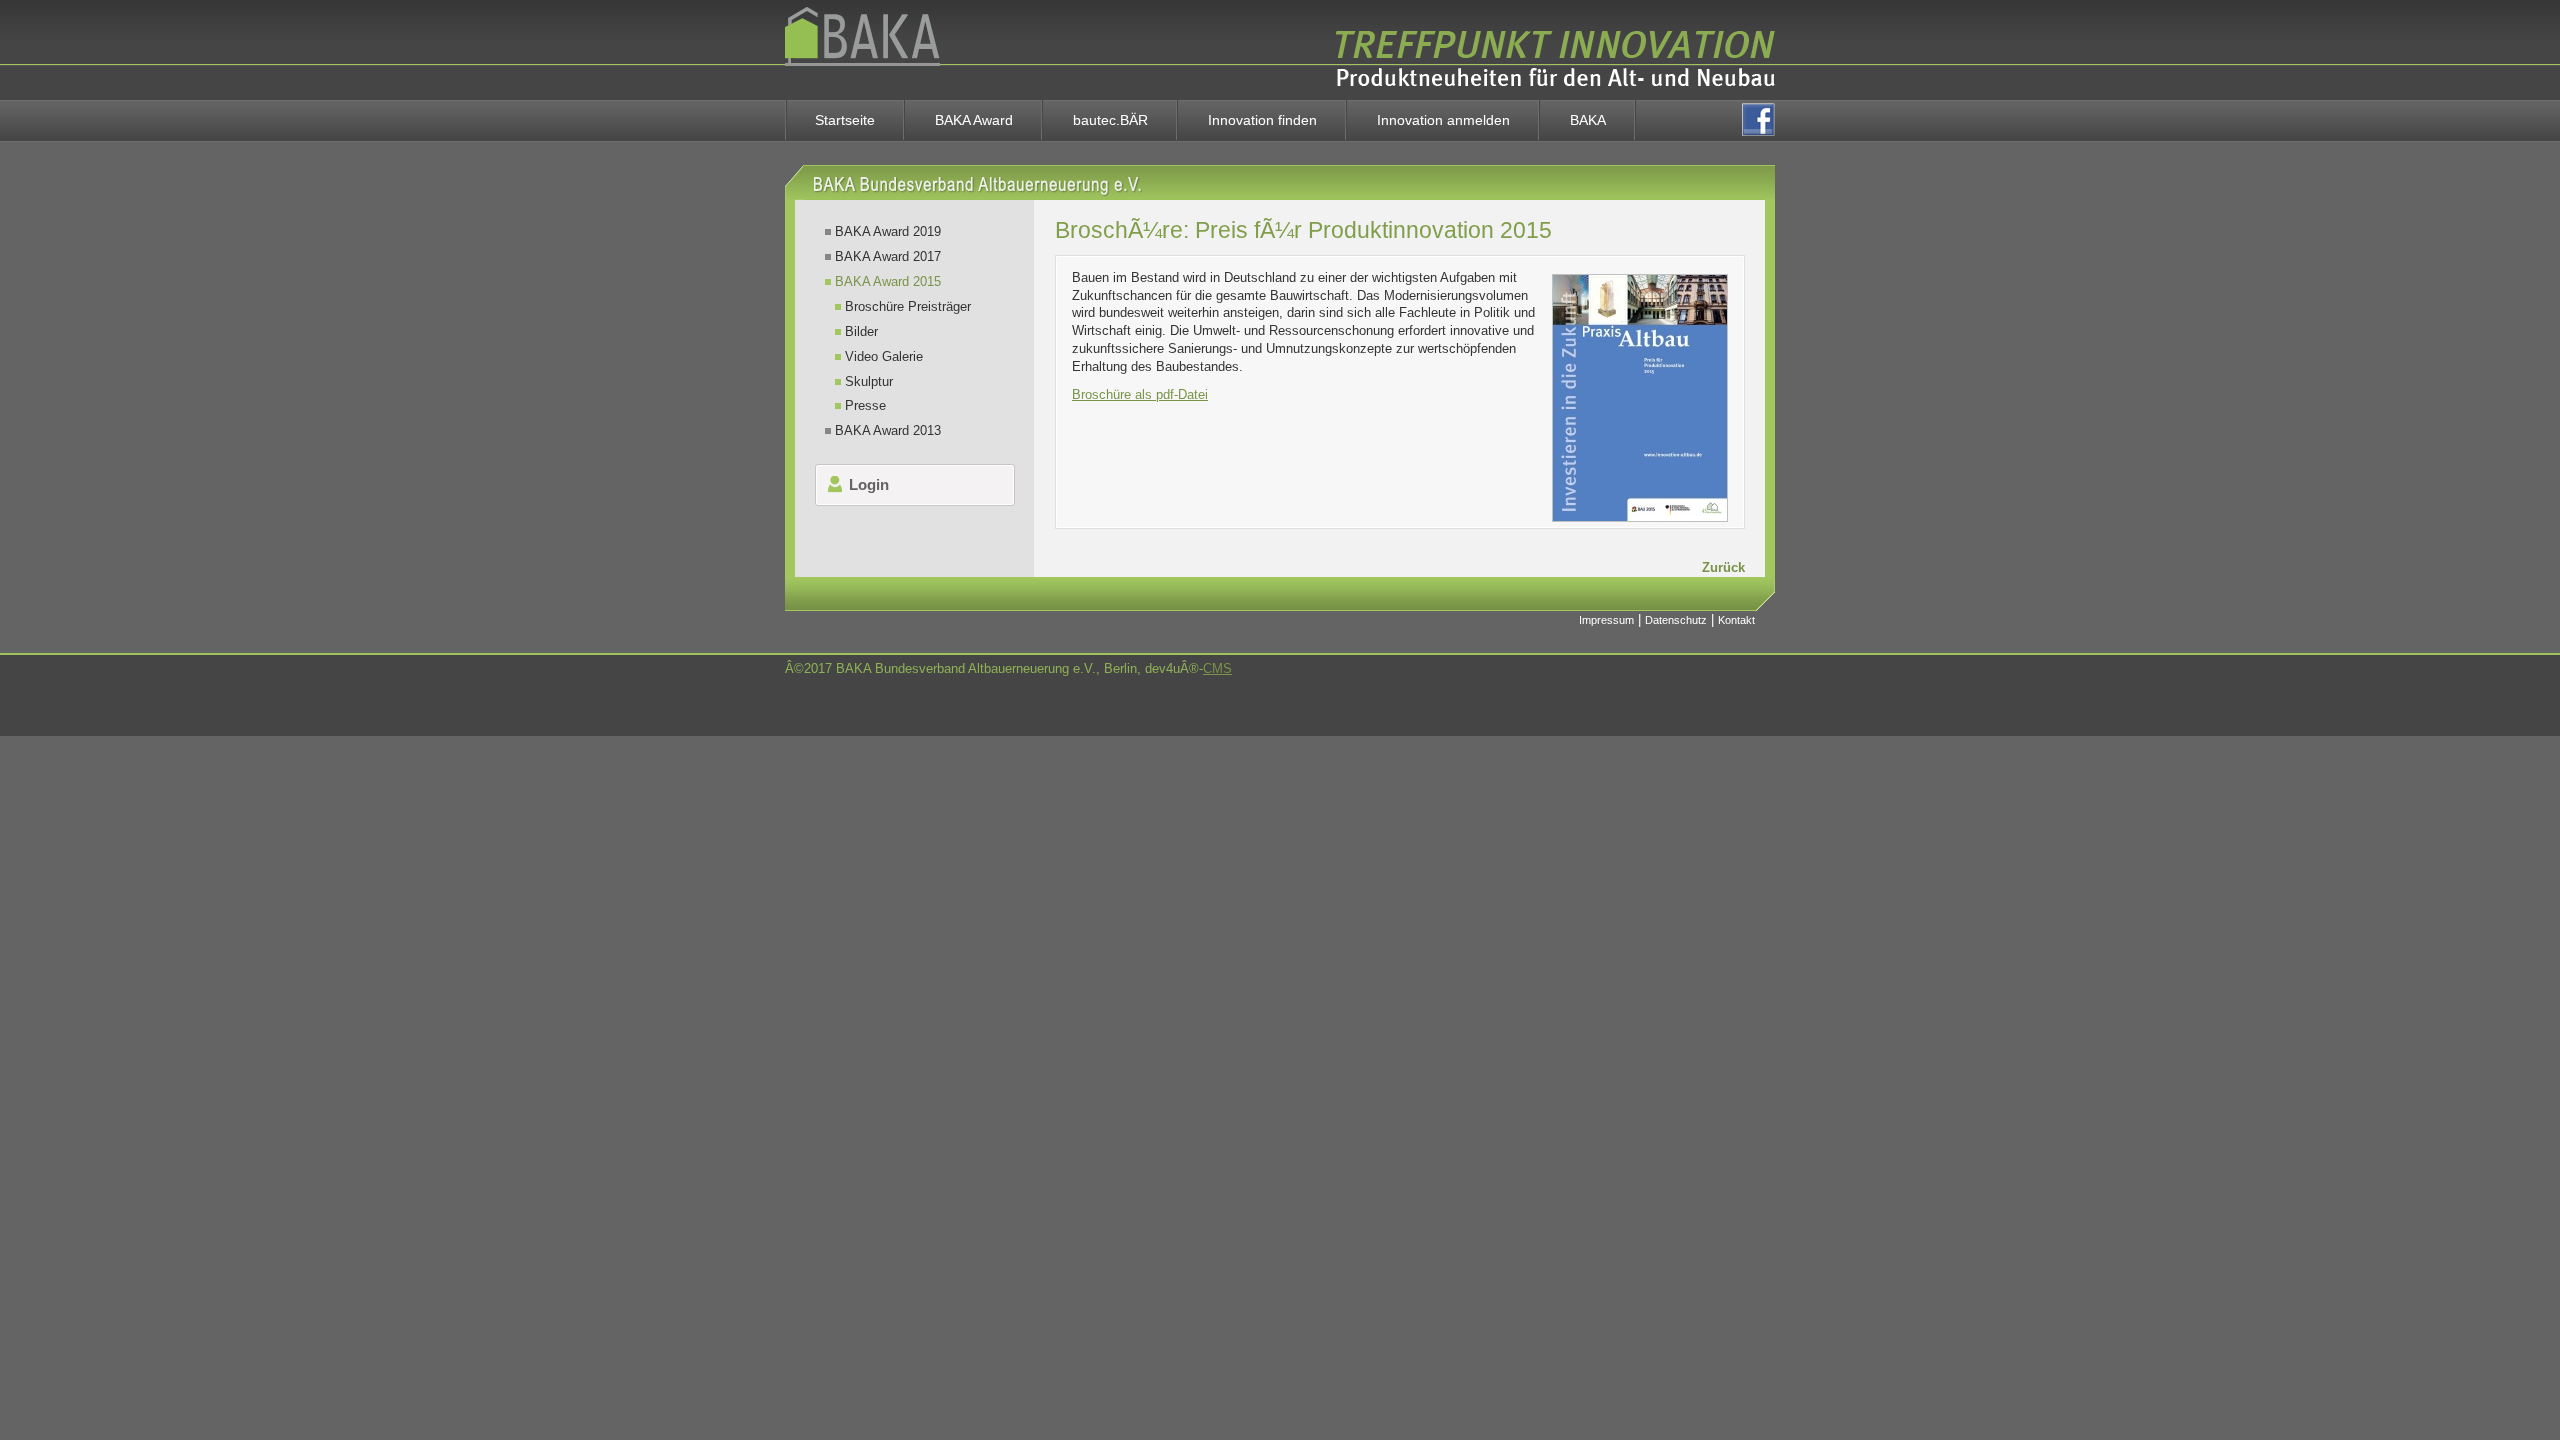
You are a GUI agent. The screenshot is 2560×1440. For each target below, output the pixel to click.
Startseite (845, 120)
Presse (865, 405)
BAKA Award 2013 (888, 430)
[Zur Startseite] (862, 95)
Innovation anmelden (1443, 120)
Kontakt (1736, 620)
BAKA (1588, 120)
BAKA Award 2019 (888, 231)
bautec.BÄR (1110, 120)
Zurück (1723, 567)
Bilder (861, 331)
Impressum (1606, 620)
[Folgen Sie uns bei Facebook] (1758, 119)
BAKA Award (974, 120)
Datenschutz (1676, 620)
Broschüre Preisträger (908, 306)
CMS (1217, 668)
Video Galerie (884, 356)
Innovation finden (1262, 120)
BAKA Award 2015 (888, 281)
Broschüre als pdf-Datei (1140, 394)
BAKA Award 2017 (888, 256)
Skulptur (869, 381)
